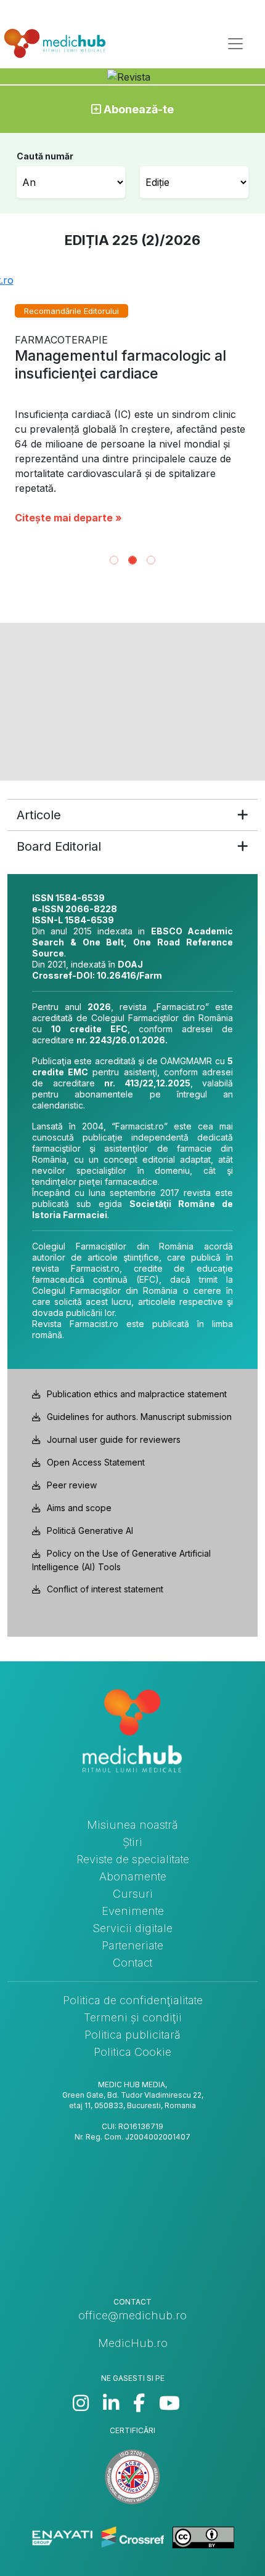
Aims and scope (79, 1508)
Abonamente (133, 1876)
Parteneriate (132, 1945)
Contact (132, 1963)
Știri (132, 1842)
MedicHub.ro (133, 2343)
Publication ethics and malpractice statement (137, 1394)
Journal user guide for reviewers (114, 1439)
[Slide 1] (114, 560)
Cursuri (133, 1894)
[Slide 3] (151, 560)
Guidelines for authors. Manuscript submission (139, 1417)
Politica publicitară (132, 2035)
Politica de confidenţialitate (133, 2000)
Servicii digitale (132, 1928)
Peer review (72, 1485)
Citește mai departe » (68, 518)
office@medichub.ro (132, 2315)
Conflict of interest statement (105, 1589)
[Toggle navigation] (235, 44)
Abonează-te (137, 109)
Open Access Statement (96, 1462)
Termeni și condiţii (133, 2017)
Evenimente (133, 1911)
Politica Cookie (132, 2052)
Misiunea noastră (132, 1825)
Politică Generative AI (90, 1531)
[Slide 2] (132, 560)
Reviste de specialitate (133, 1859)
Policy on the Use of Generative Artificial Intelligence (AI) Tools (121, 1560)
